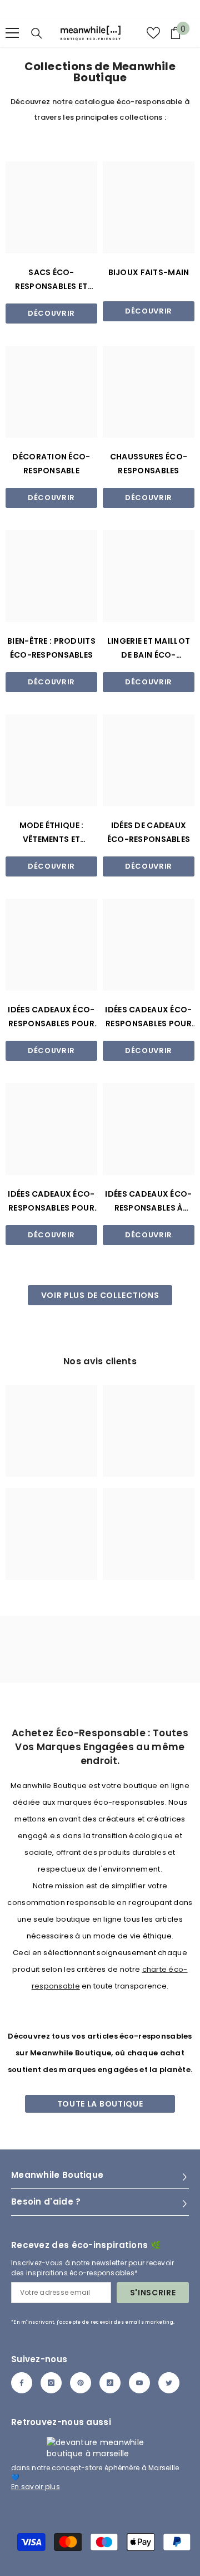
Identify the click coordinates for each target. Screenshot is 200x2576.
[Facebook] (22, 2383)
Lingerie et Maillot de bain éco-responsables (149, 649)
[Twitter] (169, 2383)
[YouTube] (139, 2383)
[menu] (12, 33)
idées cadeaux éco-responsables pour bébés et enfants (51, 1202)
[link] (51, 1431)
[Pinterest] (81, 2383)
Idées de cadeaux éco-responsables (149, 832)
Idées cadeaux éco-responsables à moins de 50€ (148, 1202)
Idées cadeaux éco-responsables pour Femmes (51, 1017)
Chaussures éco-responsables (149, 464)
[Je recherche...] (37, 33)
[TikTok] (110, 2383)
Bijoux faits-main (149, 272)
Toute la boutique (100, 2104)
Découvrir (51, 313)
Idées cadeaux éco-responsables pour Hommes (148, 1017)
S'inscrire (153, 2293)
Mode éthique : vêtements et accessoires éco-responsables (51, 833)
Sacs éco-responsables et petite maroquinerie (51, 280)
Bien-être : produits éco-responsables (51, 648)
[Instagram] (51, 2383)
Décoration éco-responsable (51, 464)
